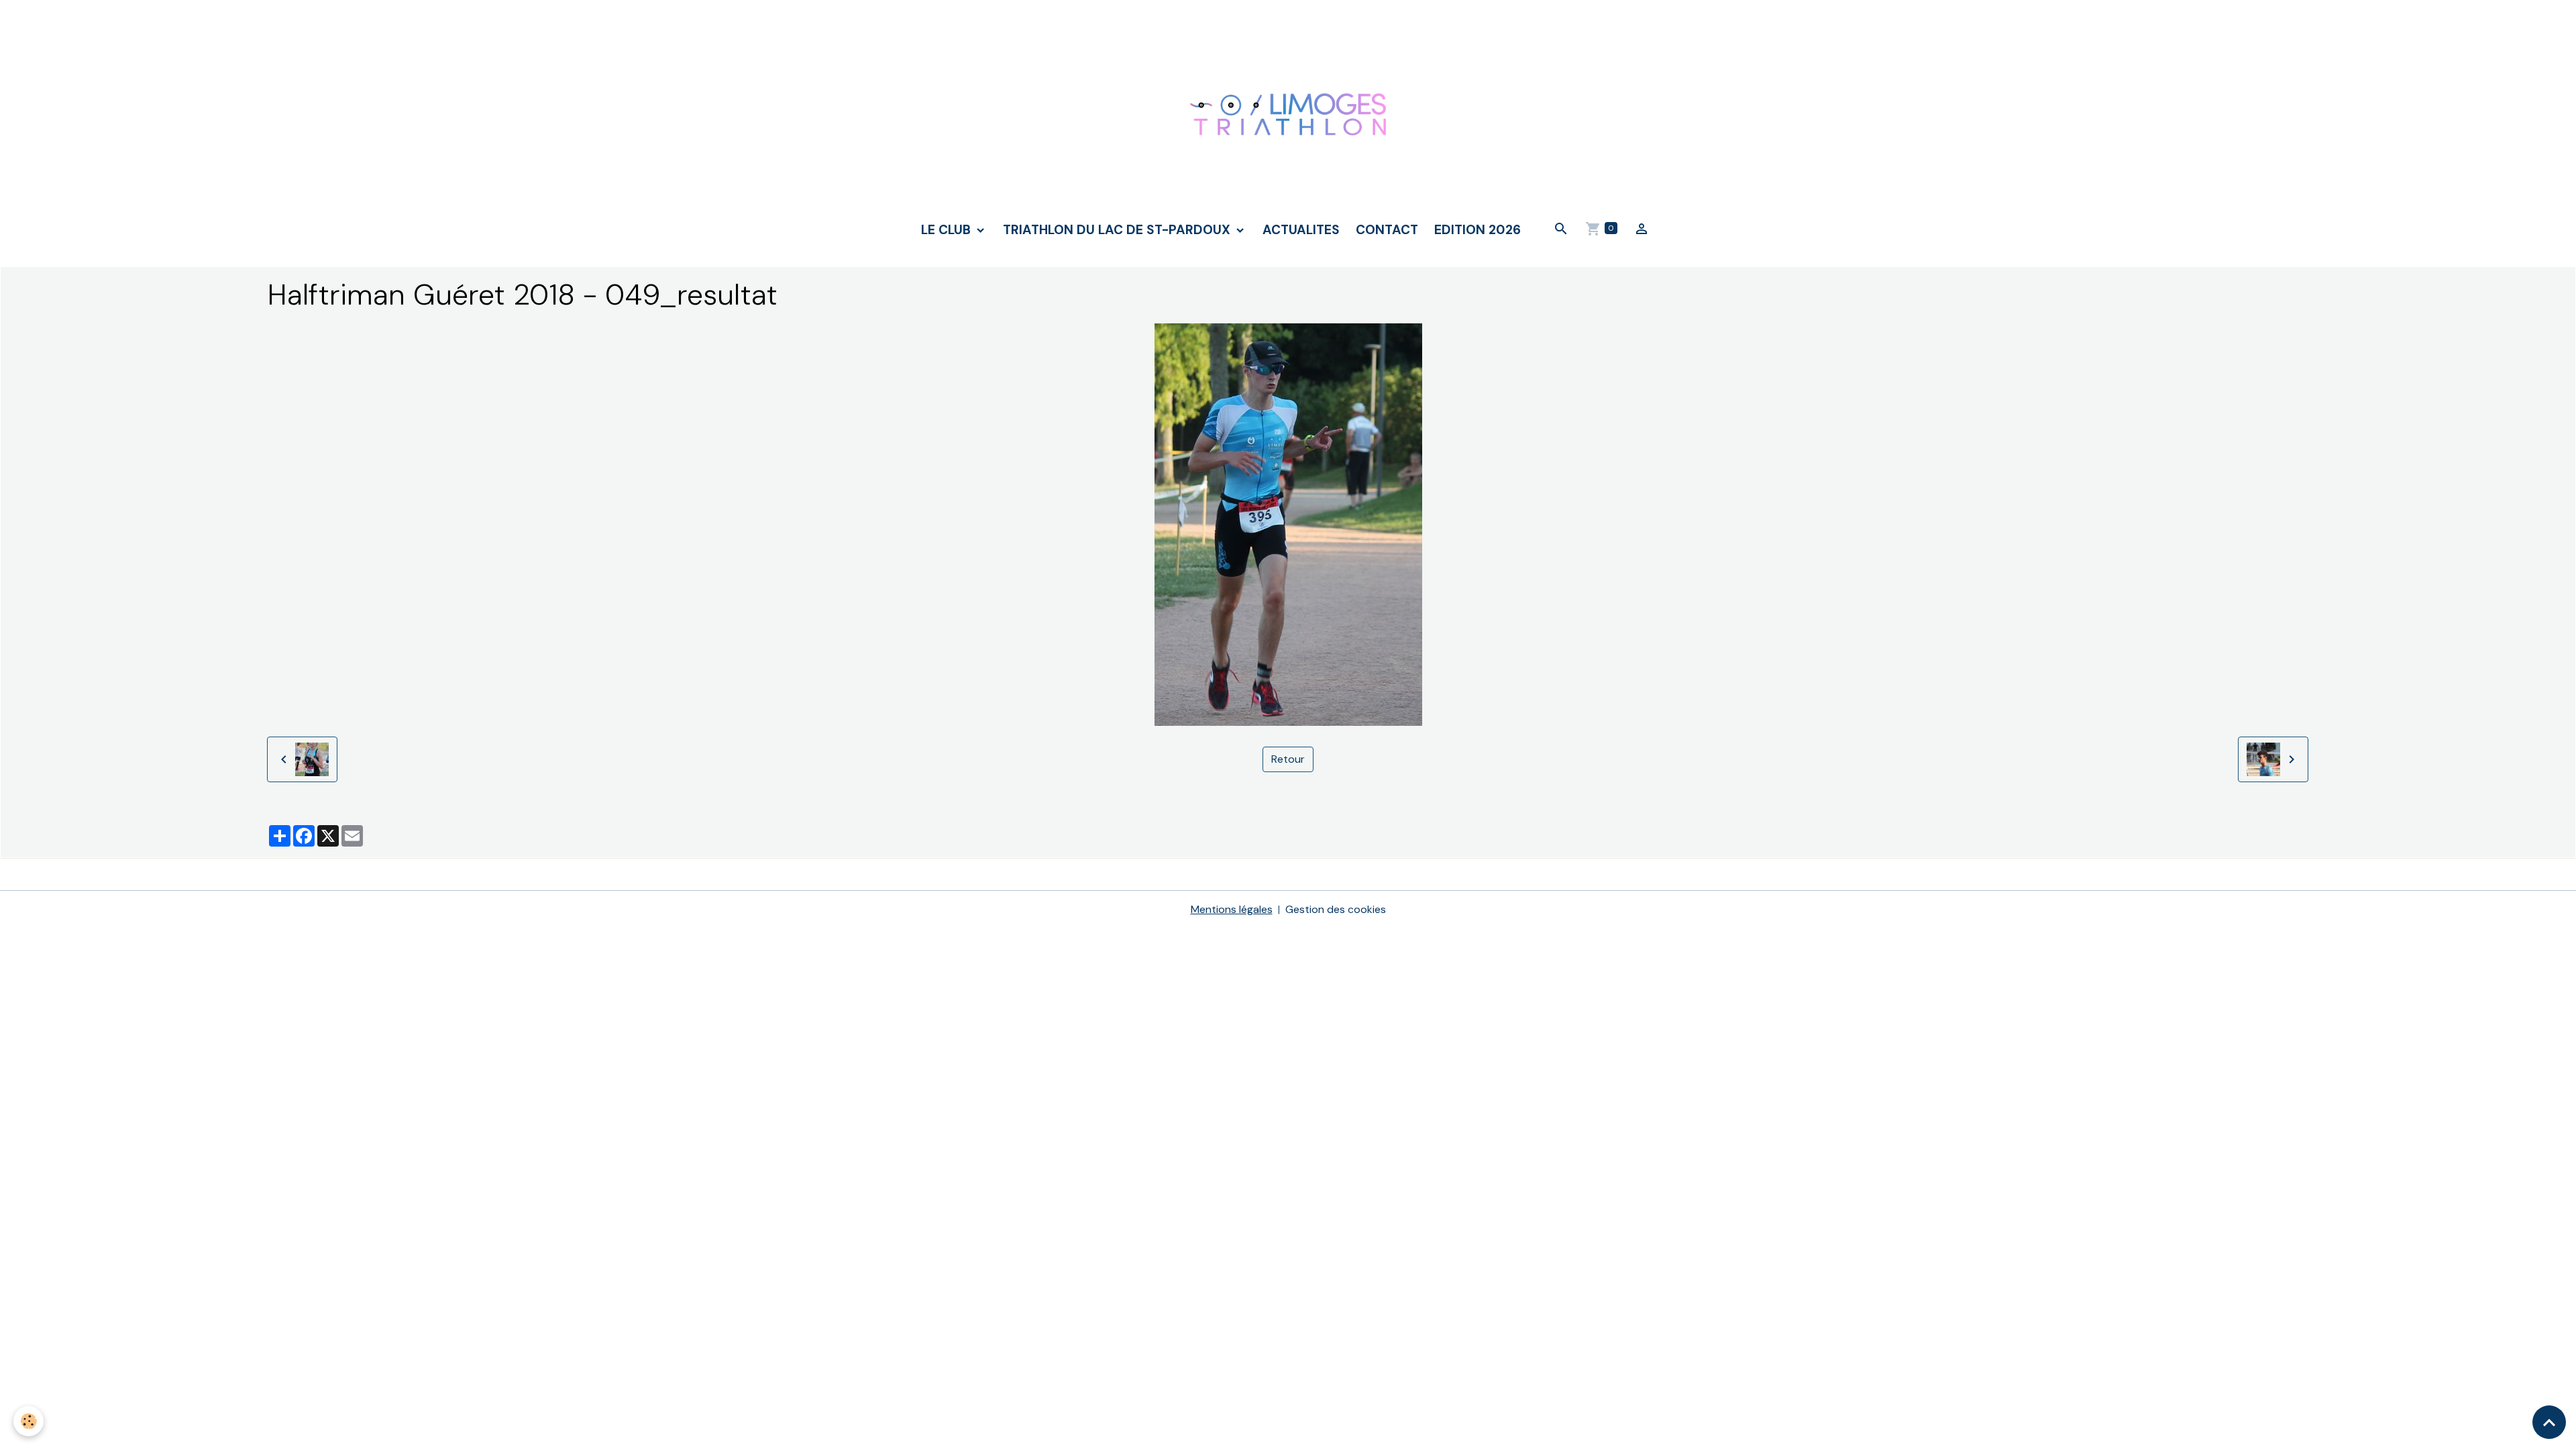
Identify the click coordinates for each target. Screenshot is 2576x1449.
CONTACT (1387, 230)
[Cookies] (29, 1421)
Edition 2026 (1478, 230)
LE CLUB (948, 230)
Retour (1288, 759)
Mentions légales (1232, 909)
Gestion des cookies (1336, 909)
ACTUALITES (1301, 230)
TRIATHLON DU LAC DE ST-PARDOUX (1118, 230)
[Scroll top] (2549, 1422)
